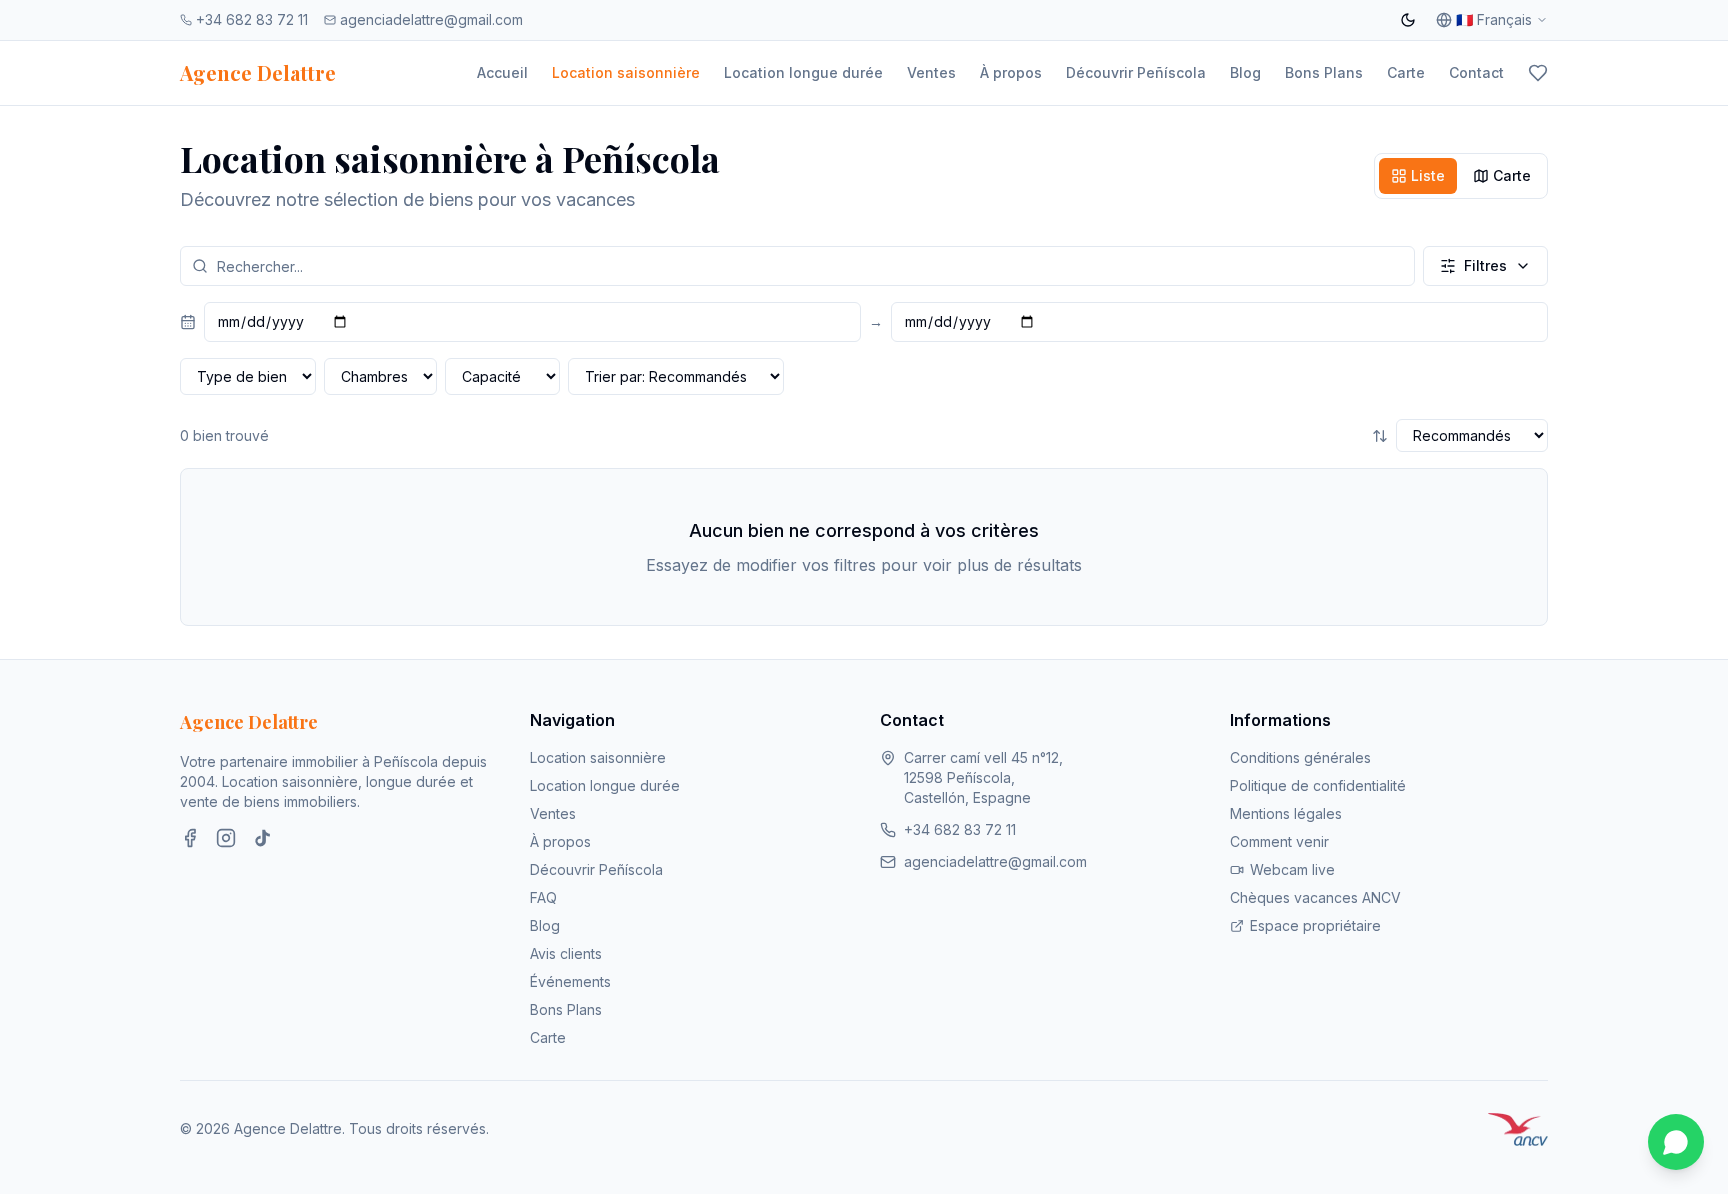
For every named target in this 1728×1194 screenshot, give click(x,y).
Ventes (931, 72)
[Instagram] (226, 838)
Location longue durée (803, 72)
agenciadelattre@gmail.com (431, 19)
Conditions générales (1300, 757)
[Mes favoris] (1538, 73)
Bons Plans (1324, 72)
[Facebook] (190, 838)
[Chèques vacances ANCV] (1518, 1130)
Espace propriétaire (1315, 925)
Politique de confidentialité (1318, 785)
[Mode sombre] (1408, 20)
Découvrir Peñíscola (1136, 72)
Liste (1428, 175)
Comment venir (1279, 841)
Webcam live (1292, 869)
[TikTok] (262, 838)
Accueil (502, 72)
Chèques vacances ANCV (1315, 897)
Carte (1406, 72)
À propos (1011, 72)
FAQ (543, 897)
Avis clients (566, 953)
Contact (1476, 72)
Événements (570, 981)
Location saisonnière (626, 72)
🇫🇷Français (1494, 19)
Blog (1245, 72)
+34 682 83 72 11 (252, 19)
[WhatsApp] (1676, 1142)
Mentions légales (1286, 813)
